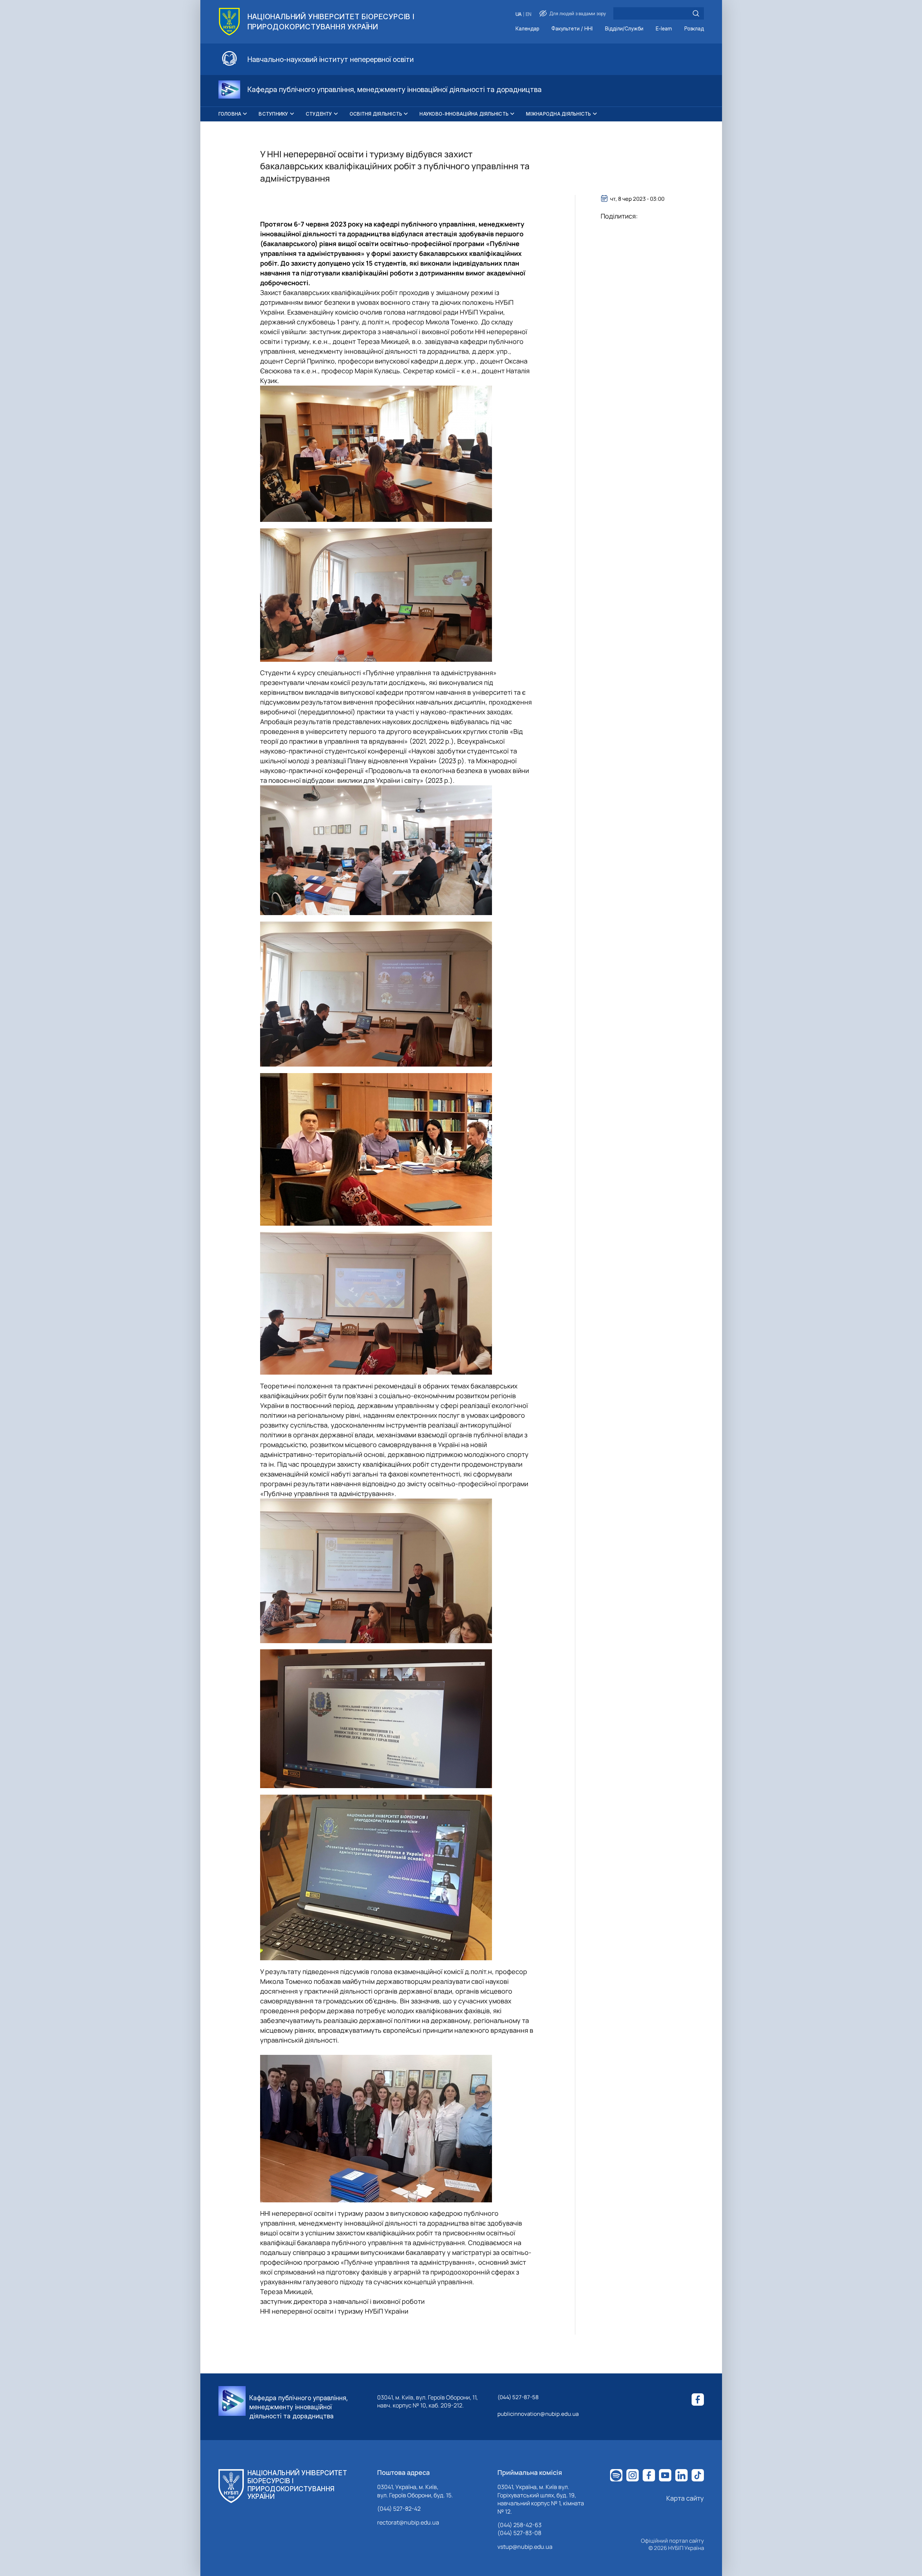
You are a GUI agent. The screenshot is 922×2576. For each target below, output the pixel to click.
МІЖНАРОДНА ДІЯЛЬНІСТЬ (558, 114)
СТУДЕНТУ (319, 114)
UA (519, 14)
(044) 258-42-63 (520, 2525)
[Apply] (696, 13)
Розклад (694, 29)
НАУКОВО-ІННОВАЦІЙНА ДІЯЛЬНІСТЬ (464, 114)
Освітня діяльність (376, 114)
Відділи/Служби (624, 29)
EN (529, 14)
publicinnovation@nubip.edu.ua (538, 2414)
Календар (527, 29)
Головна (230, 114)
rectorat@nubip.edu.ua (408, 2522)
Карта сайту (685, 2498)
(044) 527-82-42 (399, 2509)
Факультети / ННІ (572, 29)
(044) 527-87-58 (518, 2397)
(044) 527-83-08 (519, 2533)
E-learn (664, 29)
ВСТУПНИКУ (273, 114)
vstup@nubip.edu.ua (525, 2547)
